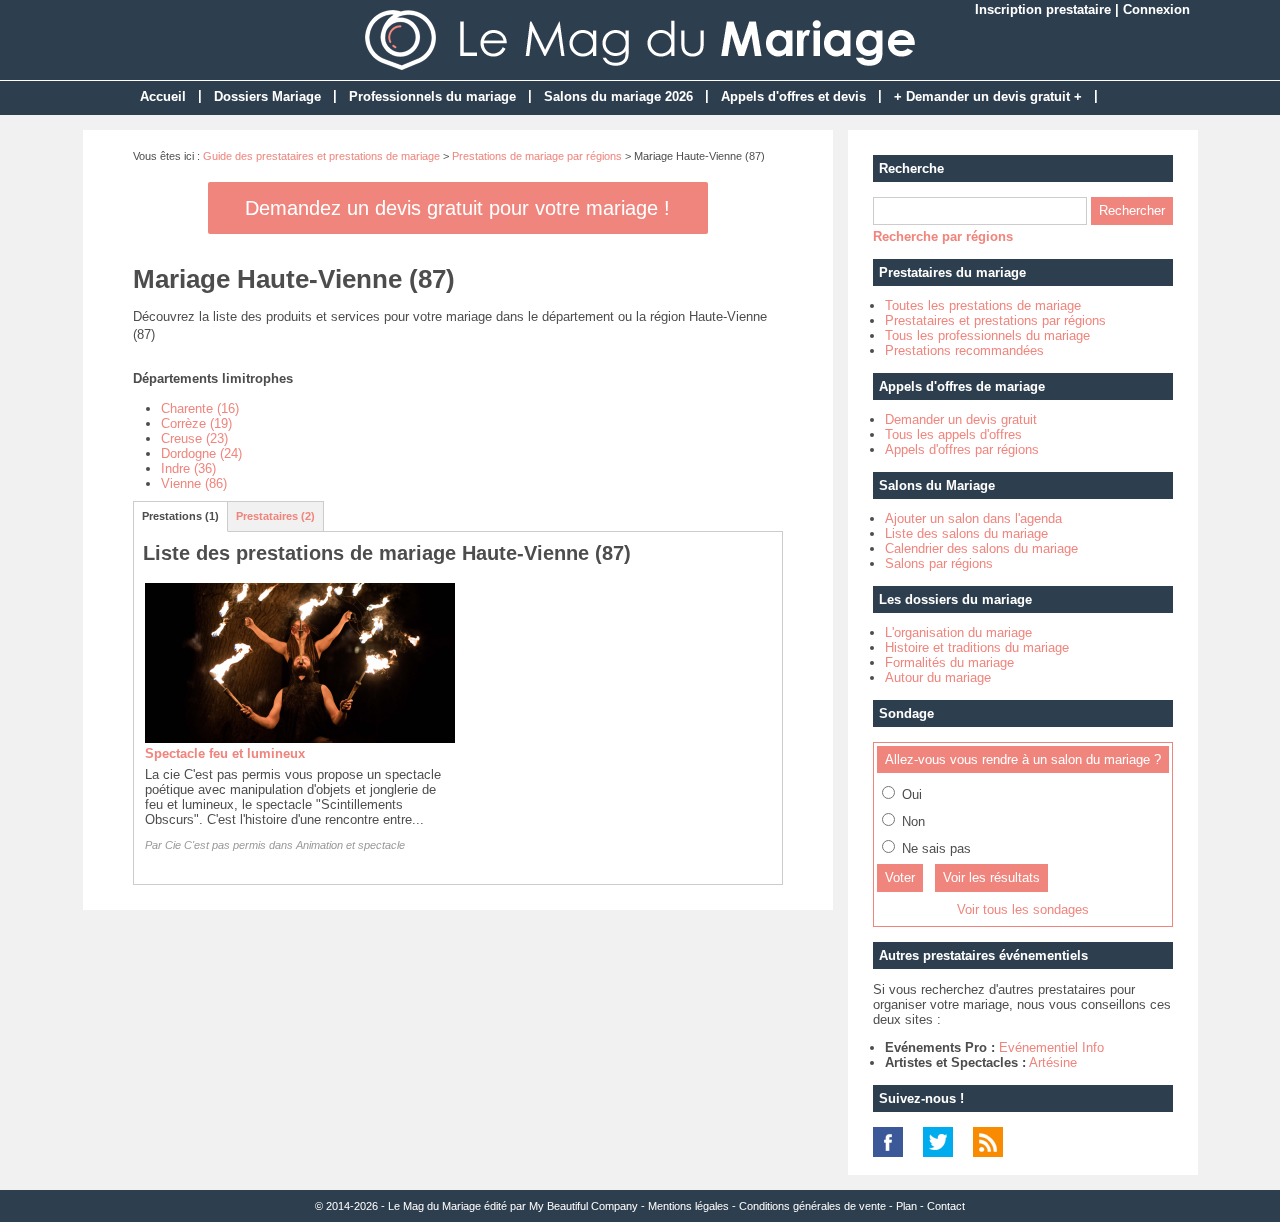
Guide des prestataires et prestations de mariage (321, 156)
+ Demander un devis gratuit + (988, 96)
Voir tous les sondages (1023, 909)
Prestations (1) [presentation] (180, 516)
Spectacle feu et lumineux (225, 753)
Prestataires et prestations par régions (995, 320)
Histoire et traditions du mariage (977, 647)
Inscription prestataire (1043, 9)
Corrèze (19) (196, 423)
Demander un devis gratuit (961, 419)
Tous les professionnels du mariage (987, 335)
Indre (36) (188, 468)
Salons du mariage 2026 (618, 96)
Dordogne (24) (201, 453)
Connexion (1156, 9)
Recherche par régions (943, 236)
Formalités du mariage (949, 662)
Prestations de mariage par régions (537, 156)
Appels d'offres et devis (793, 96)
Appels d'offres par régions (962, 449)
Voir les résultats (991, 877)
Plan (906, 1206)
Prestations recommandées (964, 350)
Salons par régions (939, 563)
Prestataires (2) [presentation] (275, 516)
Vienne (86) (194, 483)
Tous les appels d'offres (953, 434)
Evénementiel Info (1051, 1047)
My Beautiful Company (583, 1206)
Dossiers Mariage (267, 96)
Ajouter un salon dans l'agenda (973, 518)
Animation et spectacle (350, 845)
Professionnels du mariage (432, 96)
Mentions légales (688, 1206)
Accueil (163, 96)
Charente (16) (200, 408)
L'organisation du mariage (958, 632)
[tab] (181, 516)
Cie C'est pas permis (215, 845)
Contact (946, 1206)
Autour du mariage (938, 677)
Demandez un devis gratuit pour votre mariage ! (457, 208)
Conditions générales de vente (812, 1206)
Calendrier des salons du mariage (981, 548)
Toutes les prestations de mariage (983, 305)
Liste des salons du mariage (966, 533)
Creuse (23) (194, 438)
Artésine (1053, 1062)
